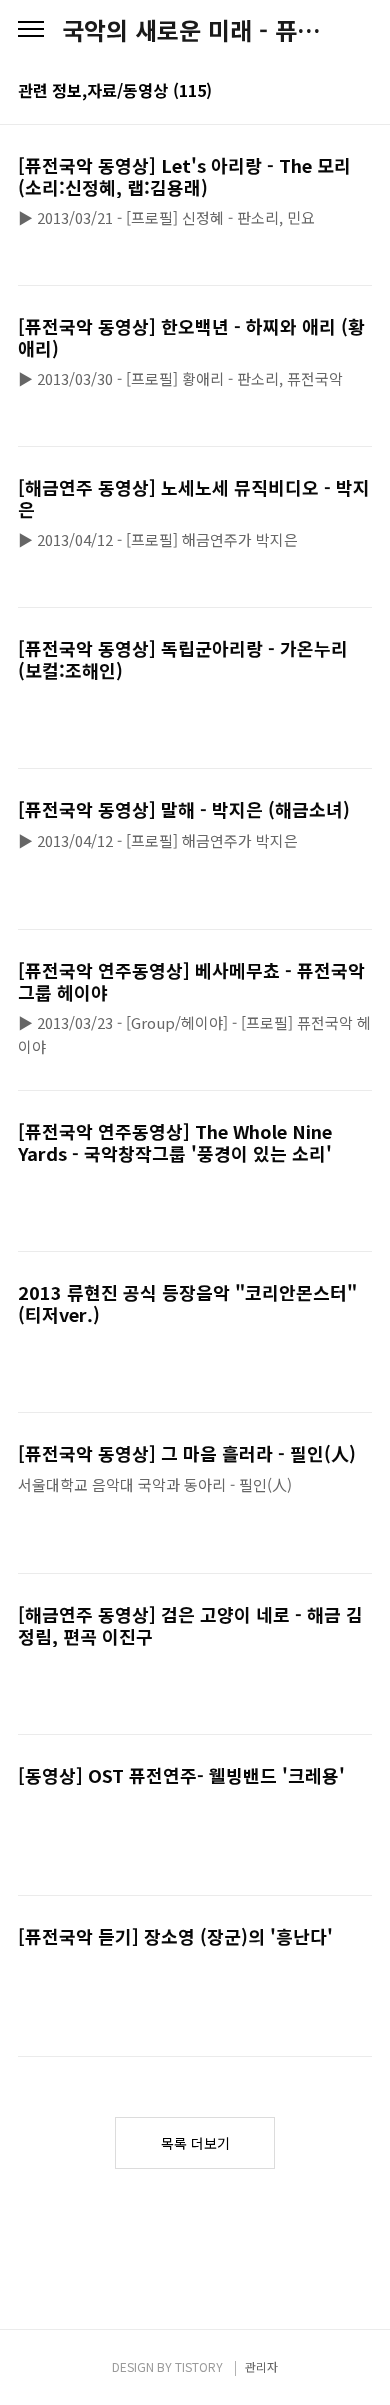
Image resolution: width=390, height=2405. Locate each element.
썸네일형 (332, 92)
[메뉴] (31, 30)
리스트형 (360, 92)
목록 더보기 (195, 2143)
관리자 (261, 2366)
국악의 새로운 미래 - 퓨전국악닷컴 (195, 30)
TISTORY (199, 2366)
